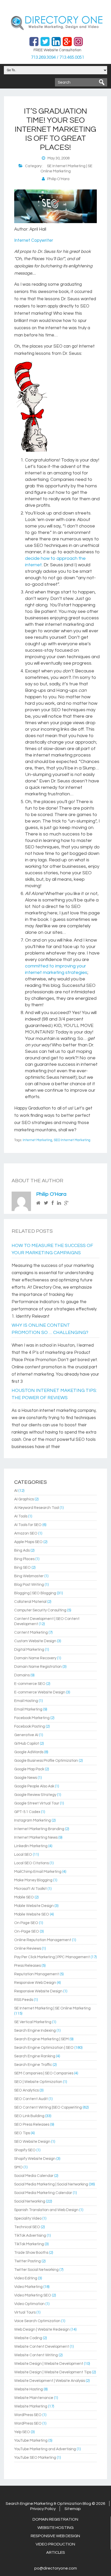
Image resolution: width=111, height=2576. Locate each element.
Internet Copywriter (34, 240)
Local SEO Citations (31, 1863)
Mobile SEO (24, 1897)
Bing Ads (22, 1550)
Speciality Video (28, 2218)
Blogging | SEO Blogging (35, 1593)
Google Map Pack (29, 1769)
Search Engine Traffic (33, 2065)
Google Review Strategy (35, 1795)
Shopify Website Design (35, 2159)
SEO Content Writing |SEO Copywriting (48, 2107)
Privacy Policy (43, 2509)
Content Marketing (31, 1632)
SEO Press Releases (32, 2124)
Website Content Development (42, 2347)
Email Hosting (26, 1701)
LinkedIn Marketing (31, 1846)
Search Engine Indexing (35, 2031)
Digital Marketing (29, 1650)
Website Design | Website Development (49, 2364)
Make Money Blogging (33, 1880)
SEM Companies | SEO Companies (44, 2073)
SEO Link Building (29, 2116)
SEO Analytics (26, 2090)
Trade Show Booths (31, 2253)
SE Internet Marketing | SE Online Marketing (52, 2008)
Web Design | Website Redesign (42, 2329)
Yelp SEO (22, 2432)
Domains (22, 1675)
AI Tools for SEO (28, 1525)
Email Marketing (28, 1709)
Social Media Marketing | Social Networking (51, 2184)
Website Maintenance (34, 2398)
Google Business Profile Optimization (46, 1761)
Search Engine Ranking (35, 2056)
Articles (56, 2552)
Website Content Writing (36, 2355)
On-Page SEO (27, 1931)
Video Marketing (28, 2287)
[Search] (102, 82)
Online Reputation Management (43, 1940)
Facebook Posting (30, 1726)
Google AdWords (29, 1752)
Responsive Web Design (35, 1983)
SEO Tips (22, 2133)
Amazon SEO (26, 1533)
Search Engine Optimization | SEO (44, 2048)
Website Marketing (31, 2406)
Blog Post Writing (29, 1585)
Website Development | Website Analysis (50, 2381)
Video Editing (26, 2278)
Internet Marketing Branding (39, 1829)
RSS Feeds (24, 2000)
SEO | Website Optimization (38, 2082)
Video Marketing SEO (33, 2295)
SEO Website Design (32, 2142)
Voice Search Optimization (37, 2321)
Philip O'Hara (51, 1194)
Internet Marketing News (36, 1837)
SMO (18, 2167)
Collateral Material (30, 1602)
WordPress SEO (28, 2415)
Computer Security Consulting (40, 1610)
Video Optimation (29, 2304)
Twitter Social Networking (36, 2270)
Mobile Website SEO (32, 1914)
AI (16, 1491)
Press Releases (27, 1966)
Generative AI (26, 1735)
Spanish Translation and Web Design (46, 2210)
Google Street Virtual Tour (37, 1803)
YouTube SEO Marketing (35, 2458)
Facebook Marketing (32, 1718)
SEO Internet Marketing (72, 1140)
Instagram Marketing (33, 1820)
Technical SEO (27, 2227)
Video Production (55, 2544)
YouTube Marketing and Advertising (45, 2449)
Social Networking (30, 2201)
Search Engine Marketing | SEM (41, 2039)
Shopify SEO (25, 2150)
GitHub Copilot (27, 1744)
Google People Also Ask (34, 1786)
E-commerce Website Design (40, 1692)
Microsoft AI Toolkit (30, 1889)
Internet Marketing (37, 1140)
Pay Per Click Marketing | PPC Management (52, 1957)
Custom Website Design (35, 1641)
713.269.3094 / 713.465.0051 (58, 57)
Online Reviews (28, 1948)
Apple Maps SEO (28, 1542)
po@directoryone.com (56, 2568)
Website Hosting (29, 2389)
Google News (26, 1778)
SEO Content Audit (31, 2099)
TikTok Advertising (30, 2236)
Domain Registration (55, 2519)
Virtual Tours (25, 2312)
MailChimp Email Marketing (38, 1872)
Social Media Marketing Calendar (43, 2193)
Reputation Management (37, 1974)
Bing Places (24, 1559)
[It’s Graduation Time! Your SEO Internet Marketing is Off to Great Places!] (55, 222)
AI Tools (21, 1516)
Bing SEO (22, 1568)
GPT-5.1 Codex (27, 1812)
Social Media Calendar (34, 2176)
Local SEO (23, 1855)
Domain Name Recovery (35, 1658)
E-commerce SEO (30, 1684)
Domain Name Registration (38, 1667)
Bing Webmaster (29, 1576)
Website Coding (28, 2338)
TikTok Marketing (29, 2244)
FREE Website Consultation (57, 50)
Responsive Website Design (38, 1991)
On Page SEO (26, 1923)
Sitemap (73, 2509)
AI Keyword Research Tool (37, 1508)
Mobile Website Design (34, 1906)
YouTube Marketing (31, 2441)
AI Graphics (24, 1499)
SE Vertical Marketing (33, 2022)
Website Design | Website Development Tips (53, 2372)
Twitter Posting (27, 2261)
